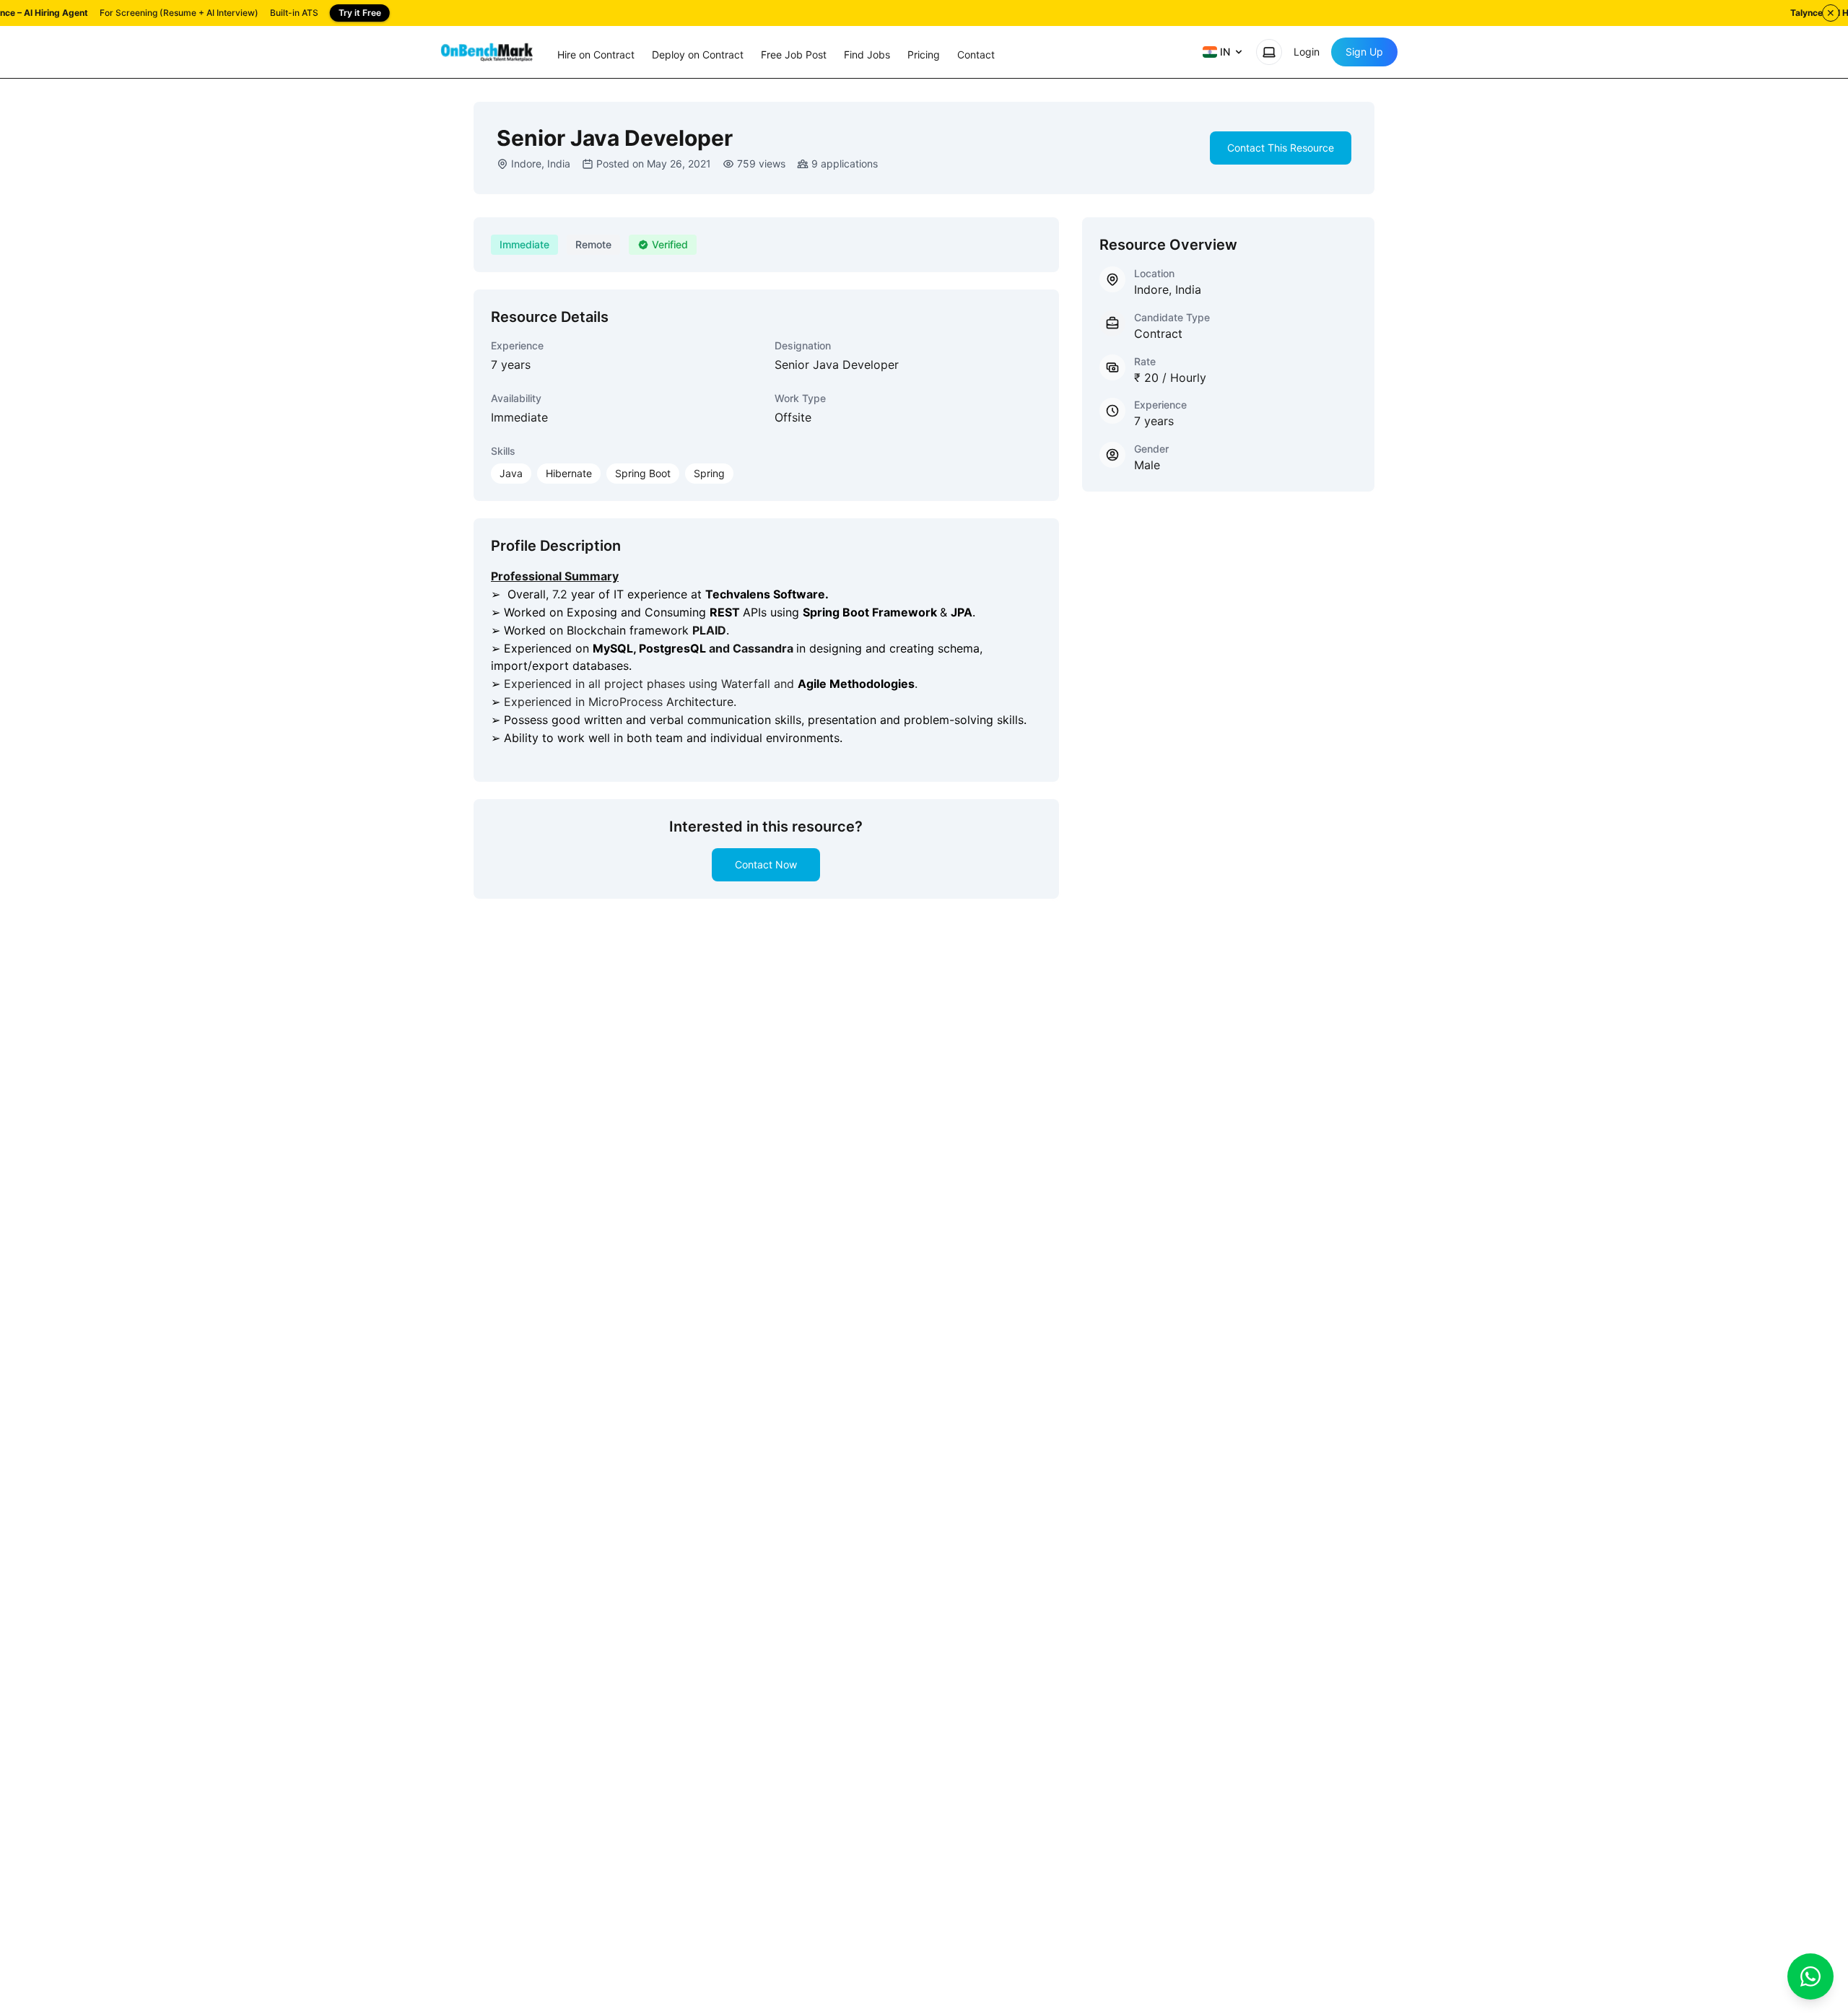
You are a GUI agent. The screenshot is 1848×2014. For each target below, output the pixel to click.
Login (1307, 52)
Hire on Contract (596, 55)
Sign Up (1364, 52)
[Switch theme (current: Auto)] (1269, 52)
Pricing (924, 55)
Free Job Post (794, 55)
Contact (976, 55)
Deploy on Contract (698, 55)
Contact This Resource (1281, 148)
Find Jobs (867, 55)
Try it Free (360, 13)
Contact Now (766, 864)
